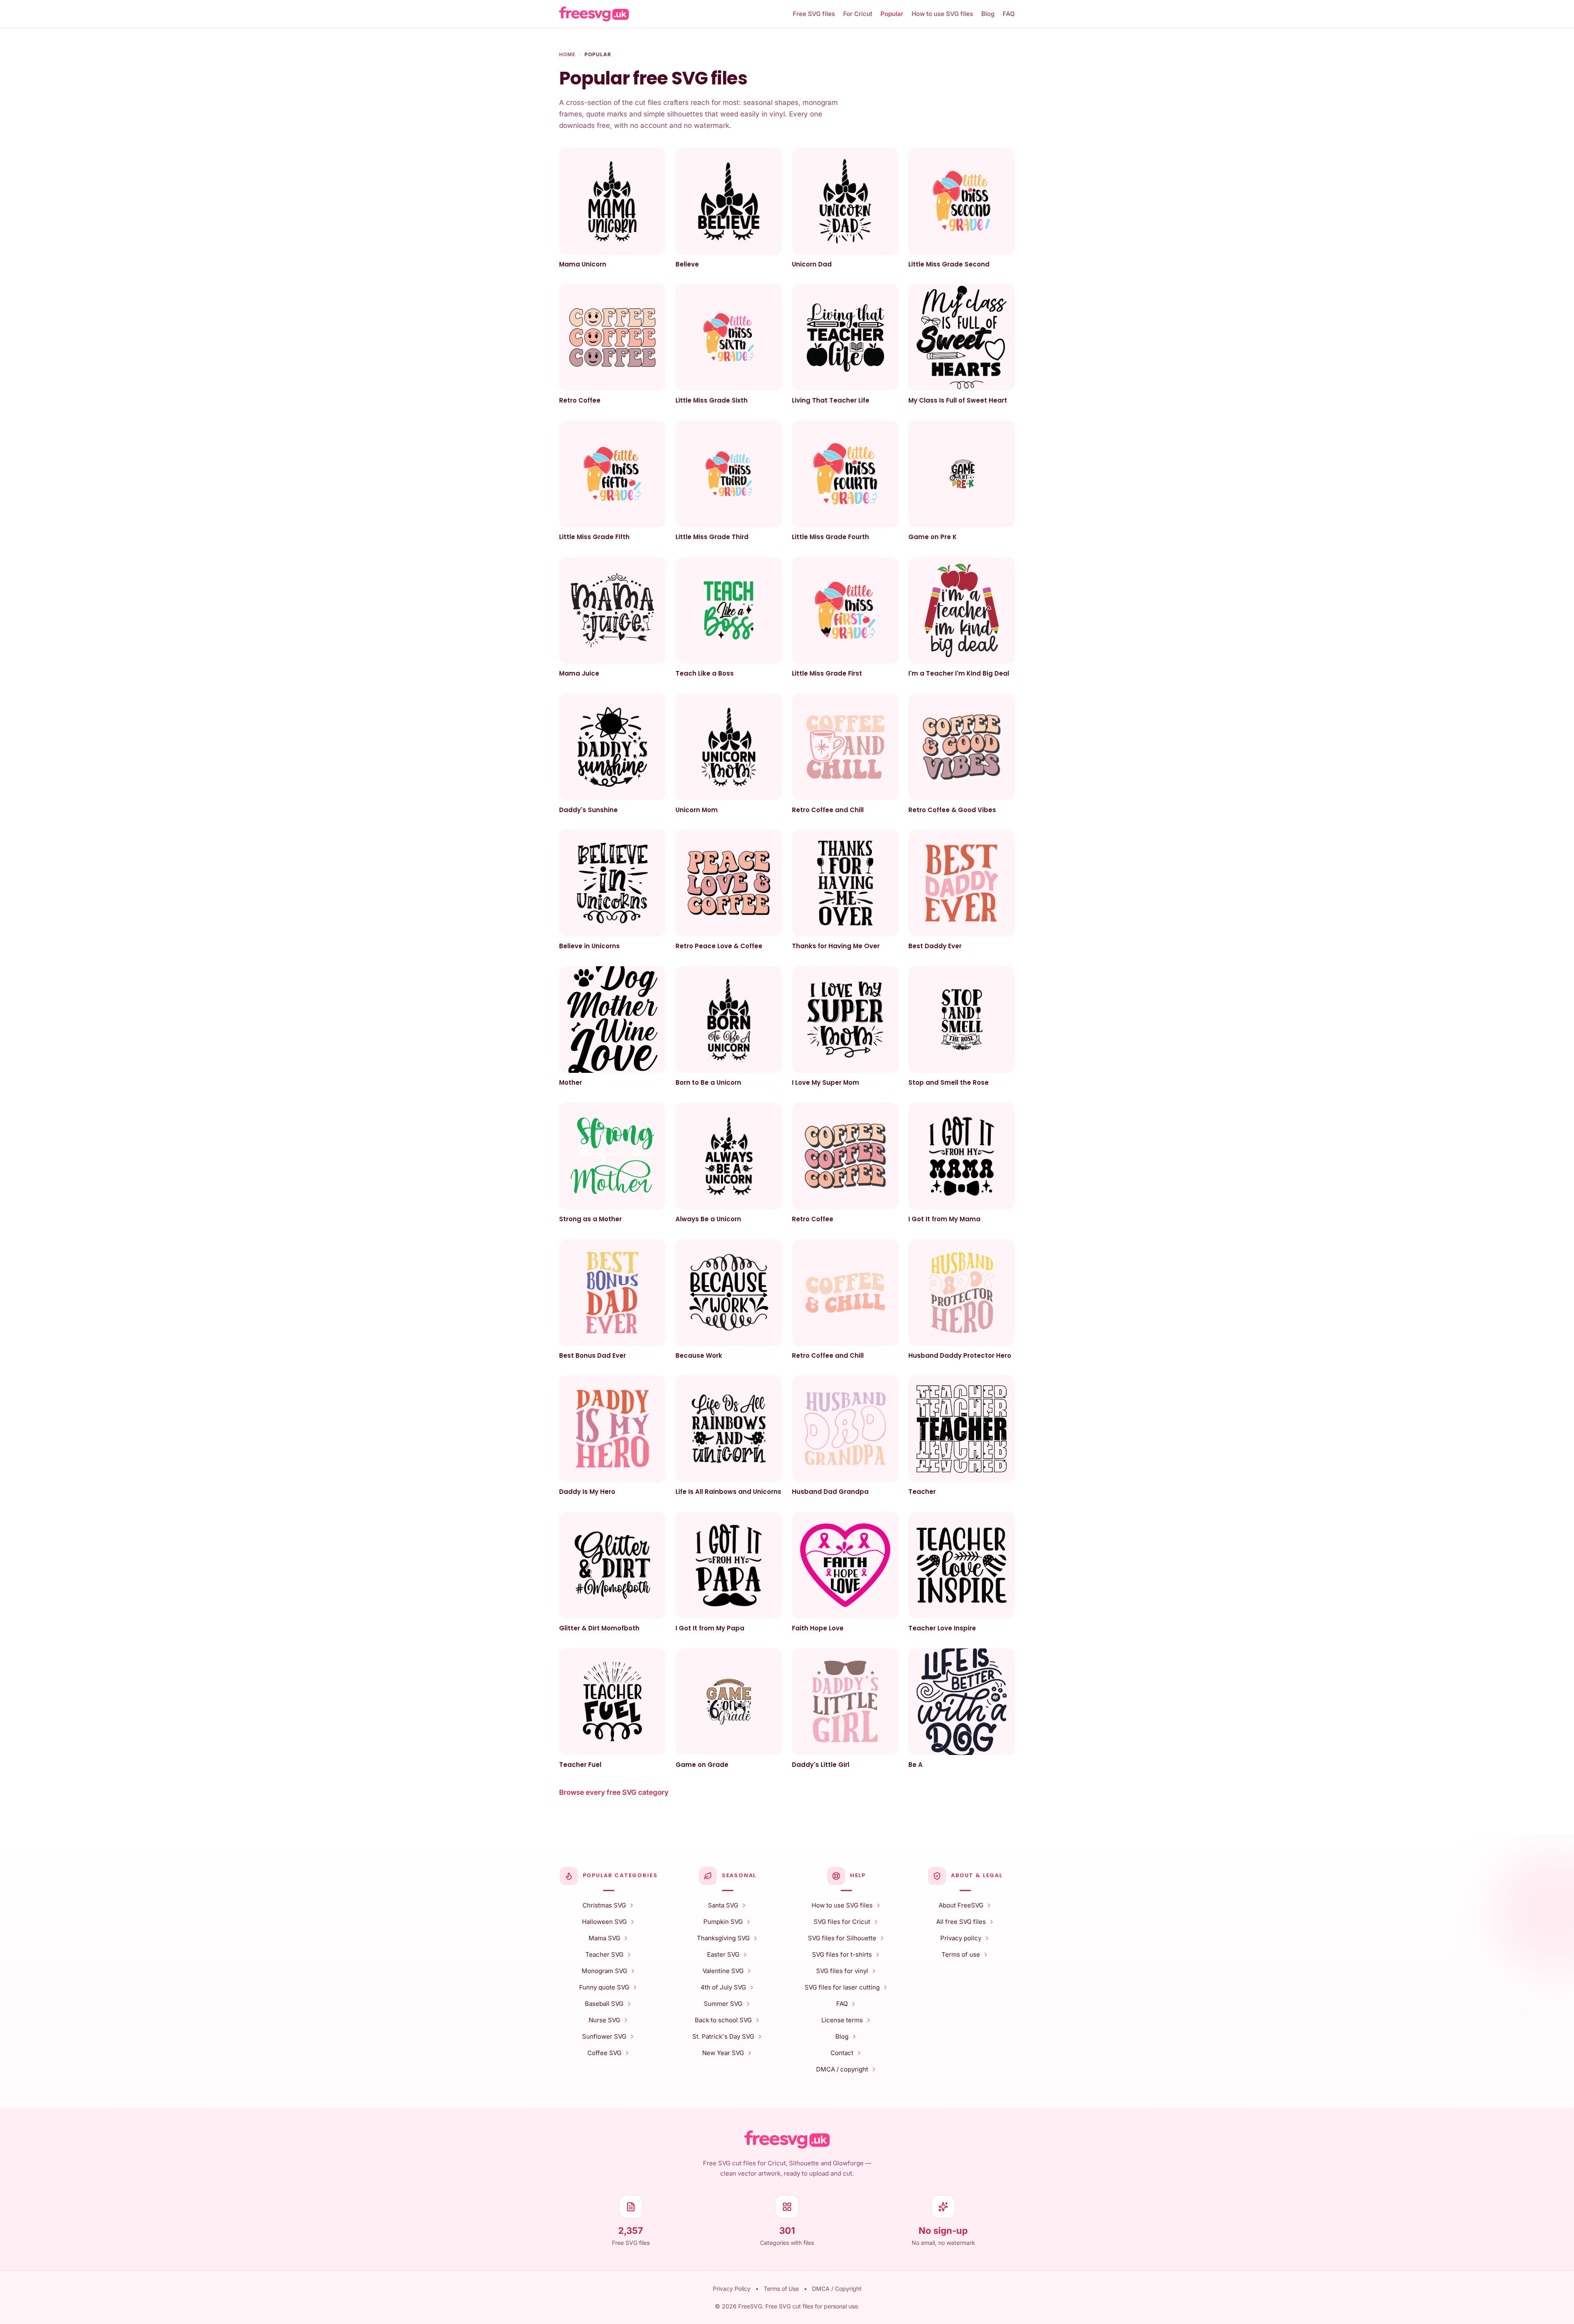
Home (567, 54)
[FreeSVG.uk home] (673, 14)
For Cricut (858, 14)
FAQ (1009, 14)
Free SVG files (814, 14)
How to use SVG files (942, 14)
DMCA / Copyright (837, 2289)
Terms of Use (781, 2289)
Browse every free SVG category (614, 1792)
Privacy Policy (732, 2289)
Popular (892, 14)
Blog (988, 14)
